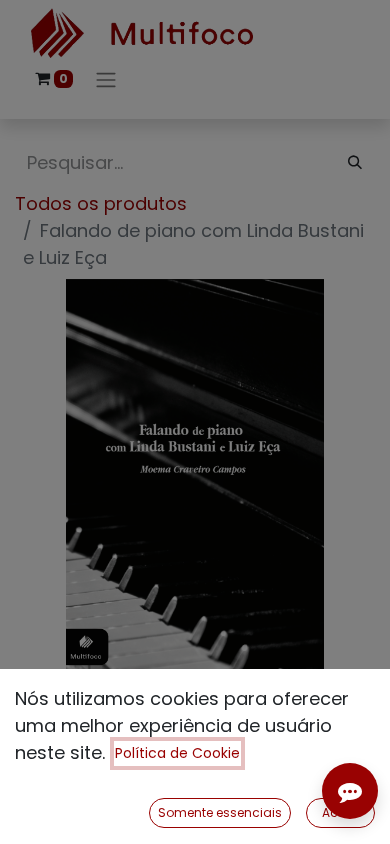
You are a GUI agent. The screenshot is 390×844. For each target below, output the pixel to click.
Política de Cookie (177, 753)
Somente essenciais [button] (220, 812)
